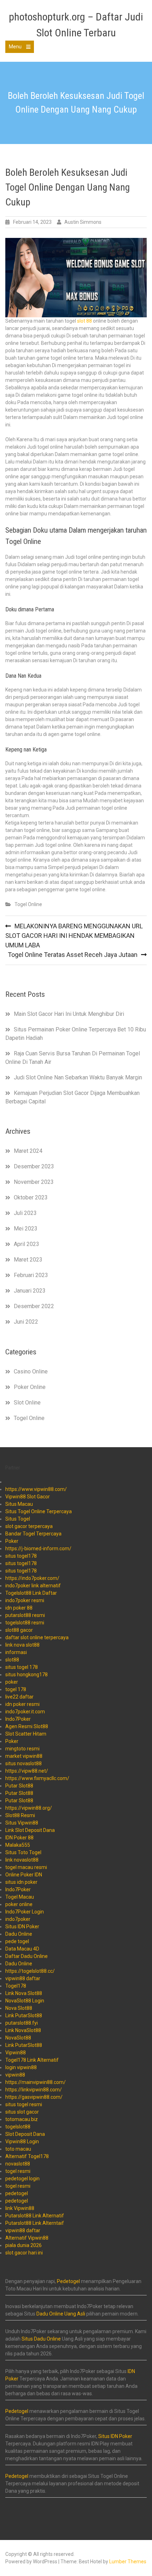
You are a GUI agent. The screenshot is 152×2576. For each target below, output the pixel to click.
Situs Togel (18, 1519)
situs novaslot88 (24, 1763)
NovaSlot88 (18, 2038)
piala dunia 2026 (24, 2245)
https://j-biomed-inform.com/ (38, 1548)
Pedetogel (68, 2281)
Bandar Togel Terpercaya (33, 1534)
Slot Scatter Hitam (26, 1734)
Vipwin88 (16, 2053)
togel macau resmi (26, 1867)
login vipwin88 (21, 2067)
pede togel (17, 1941)
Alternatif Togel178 (27, 2156)
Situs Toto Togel (23, 1852)
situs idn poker (21, 1882)
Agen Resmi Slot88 (27, 1726)
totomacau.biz (22, 2119)
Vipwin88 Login (22, 2141)
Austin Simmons (83, 222)
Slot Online (27, 1403)
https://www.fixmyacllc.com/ (37, 1778)
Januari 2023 (30, 1291)
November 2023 (34, 1182)
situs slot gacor (22, 2112)
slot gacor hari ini (24, 2253)
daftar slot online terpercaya (37, 1637)
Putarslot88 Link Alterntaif (35, 2223)
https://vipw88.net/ (27, 1771)
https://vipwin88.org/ (29, 1808)
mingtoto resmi (22, 1749)
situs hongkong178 (27, 1675)
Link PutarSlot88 (24, 2015)
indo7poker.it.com (25, 1712)
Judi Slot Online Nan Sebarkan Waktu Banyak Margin (78, 1077)
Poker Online (30, 1387)
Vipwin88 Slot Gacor (28, 1497)
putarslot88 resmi (25, 1615)
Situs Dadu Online (41, 2339)
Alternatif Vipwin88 (27, 2238)
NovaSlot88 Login (25, 2001)
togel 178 (16, 1689)
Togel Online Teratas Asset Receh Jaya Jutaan (73, 955)
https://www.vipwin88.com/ (36, 1489)
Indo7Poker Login (25, 1912)
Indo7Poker (18, 1719)
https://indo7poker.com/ (32, 1578)
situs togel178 (21, 1556)
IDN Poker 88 (19, 1838)
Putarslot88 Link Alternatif (35, 2216)
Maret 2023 (28, 1260)
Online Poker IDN (24, 1875)
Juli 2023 (25, 1213)
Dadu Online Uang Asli (61, 2314)
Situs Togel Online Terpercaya (39, 1511)
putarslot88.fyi (22, 2023)
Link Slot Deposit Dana (30, 1830)
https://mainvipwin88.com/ (36, 2082)
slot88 (12, 1660)
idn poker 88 (19, 1608)
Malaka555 (18, 1845)
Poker (12, 1541)
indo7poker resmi (25, 1600)
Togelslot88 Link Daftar (31, 1593)
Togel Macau (20, 1897)
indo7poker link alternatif (33, 1586)
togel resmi (18, 2171)
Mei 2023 (26, 1229)
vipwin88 (15, 2075)
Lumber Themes (128, 2562)
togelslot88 (18, 2127)
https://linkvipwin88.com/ (34, 2090)
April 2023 (27, 1244)
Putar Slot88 (19, 1786)
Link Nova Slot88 (24, 1993)
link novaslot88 (22, 1860)
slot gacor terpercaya (29, 1526)
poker (12, 1682)
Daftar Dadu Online (27, 1956)
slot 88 (84, 321)
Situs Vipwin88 (22, 1823)
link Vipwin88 (20, 2208)
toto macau (18, 2149)
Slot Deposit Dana (25, 2134)
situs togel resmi (24, 2104)
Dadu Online (19, 1934)
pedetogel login (22, 2179)
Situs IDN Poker (22, 1927)
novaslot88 (18, 2164)
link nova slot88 (22, 1645)
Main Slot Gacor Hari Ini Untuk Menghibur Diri (69, 1014)
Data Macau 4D (22, 1949)
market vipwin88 (24, 1756)
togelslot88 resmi (25, 1623)
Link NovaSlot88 (23, 2030)
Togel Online (28, 904)
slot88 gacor (19, 1630)
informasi (16, 1652)
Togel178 (16, 1986)
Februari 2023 (31, 1275)
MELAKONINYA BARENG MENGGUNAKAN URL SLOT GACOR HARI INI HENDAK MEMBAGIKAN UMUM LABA (74, 936)
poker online (19, 1904)
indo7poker (18, 1919)
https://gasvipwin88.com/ (34, 2097)
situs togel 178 (22, 1667)
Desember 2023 (34, 1166)
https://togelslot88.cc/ (30, 1971)
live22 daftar (19, 1697)
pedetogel (17, 2193)
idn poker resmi (22, 1704)
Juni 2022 (26, 1322)
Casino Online (31, 1371)
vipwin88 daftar (23, 1978)
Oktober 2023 (31, 1197)
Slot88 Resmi (20, 1815)
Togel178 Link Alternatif (32, 2060)
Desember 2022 (34, 1306)
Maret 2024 (28, 1151)
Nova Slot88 (19, 2008)
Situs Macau (19, 1504)
